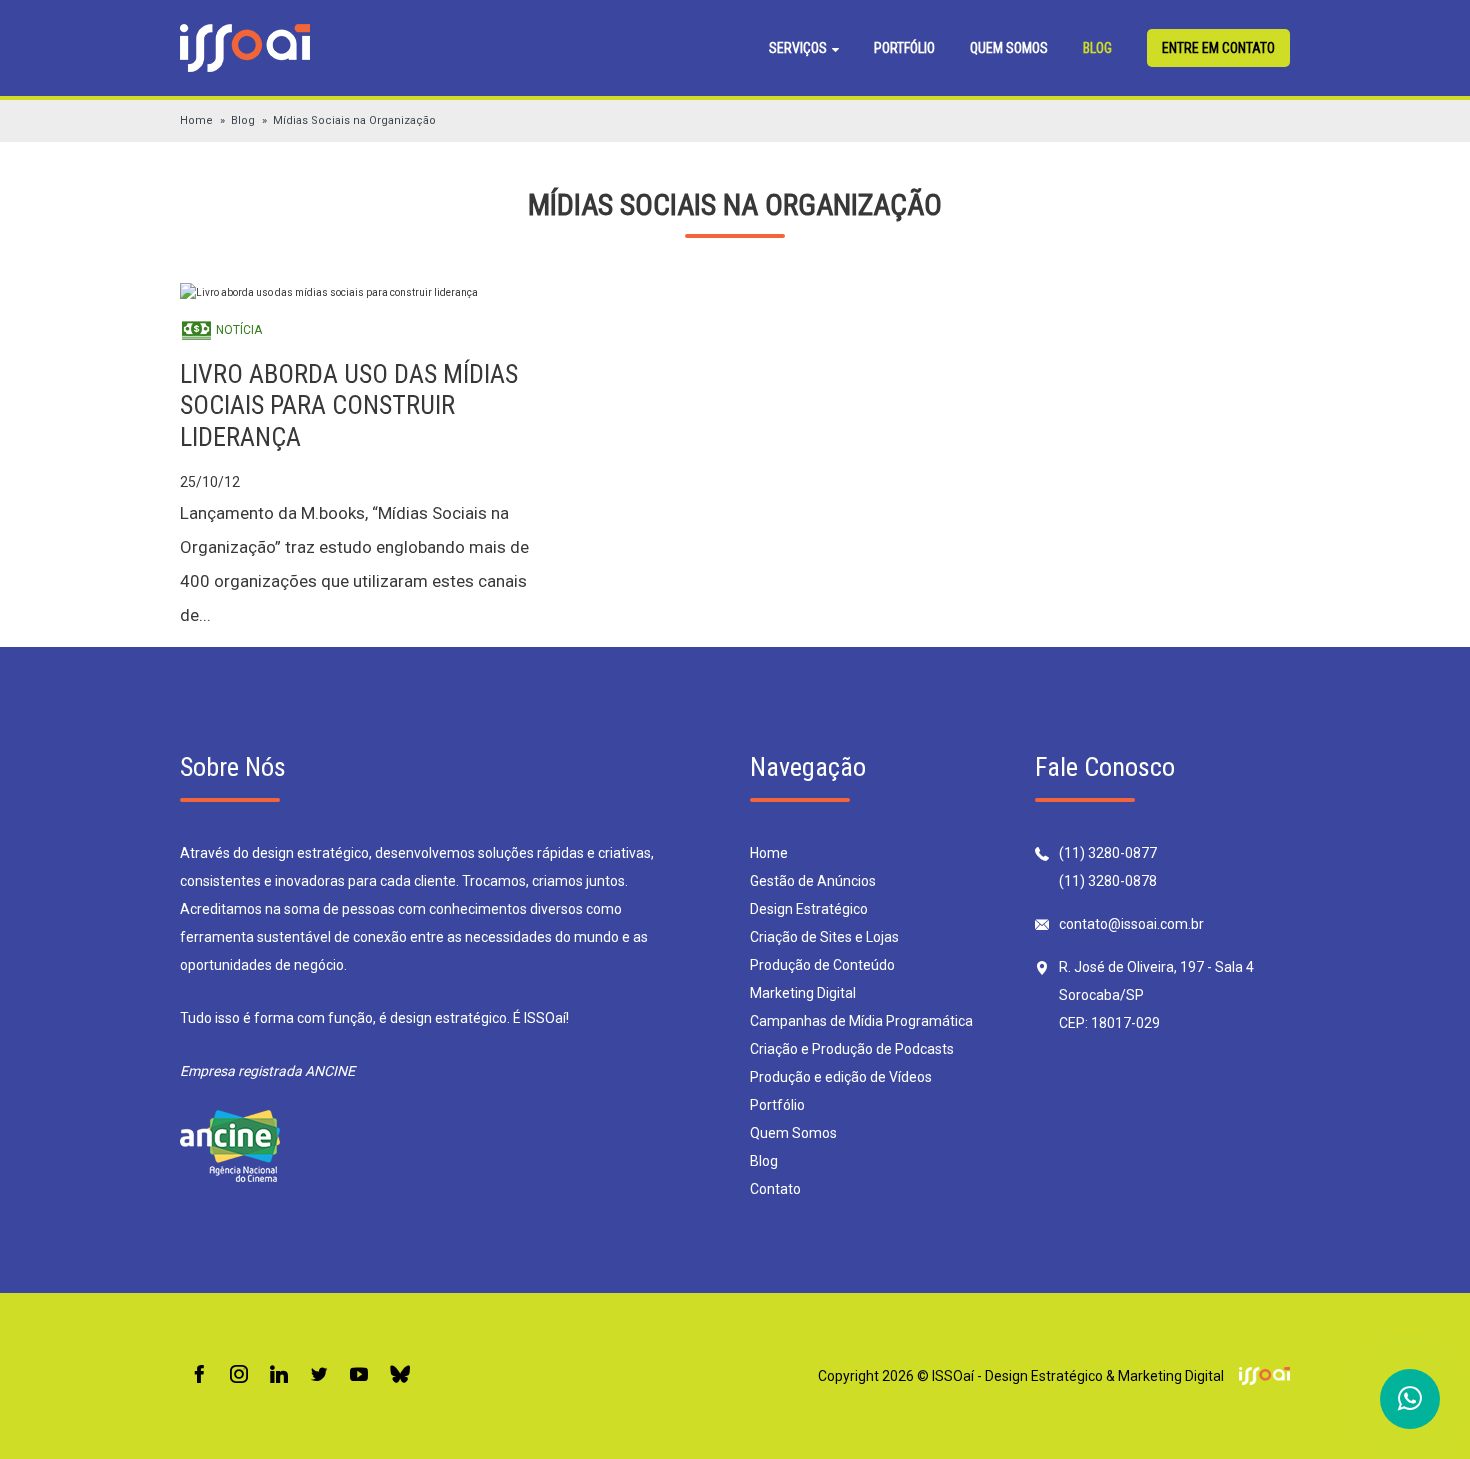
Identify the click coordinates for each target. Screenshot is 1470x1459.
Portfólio (904, 48)
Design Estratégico (809, 909)
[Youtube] (359, 1375)
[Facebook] (199, 1375)
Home (196, 120)
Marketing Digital (803, 993)
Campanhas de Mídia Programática (861, 1021)
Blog (1097, 48)
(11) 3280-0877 (1108, 853)
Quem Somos (1009, 48)
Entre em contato (1218, 48)
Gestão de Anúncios (813, 881)
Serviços (799, 48)
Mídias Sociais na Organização (354, 120)
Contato (775, 1189)
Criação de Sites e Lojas (824, 937)
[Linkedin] (279, 1375)
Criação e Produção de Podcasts (852, 1049)
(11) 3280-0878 (1108, 881)
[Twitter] (319, 1375)
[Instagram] (239, 1375)
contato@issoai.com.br (1131, 924)
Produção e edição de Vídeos (841, 1077)
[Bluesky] (400, 1375)
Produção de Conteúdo (822, 965)
